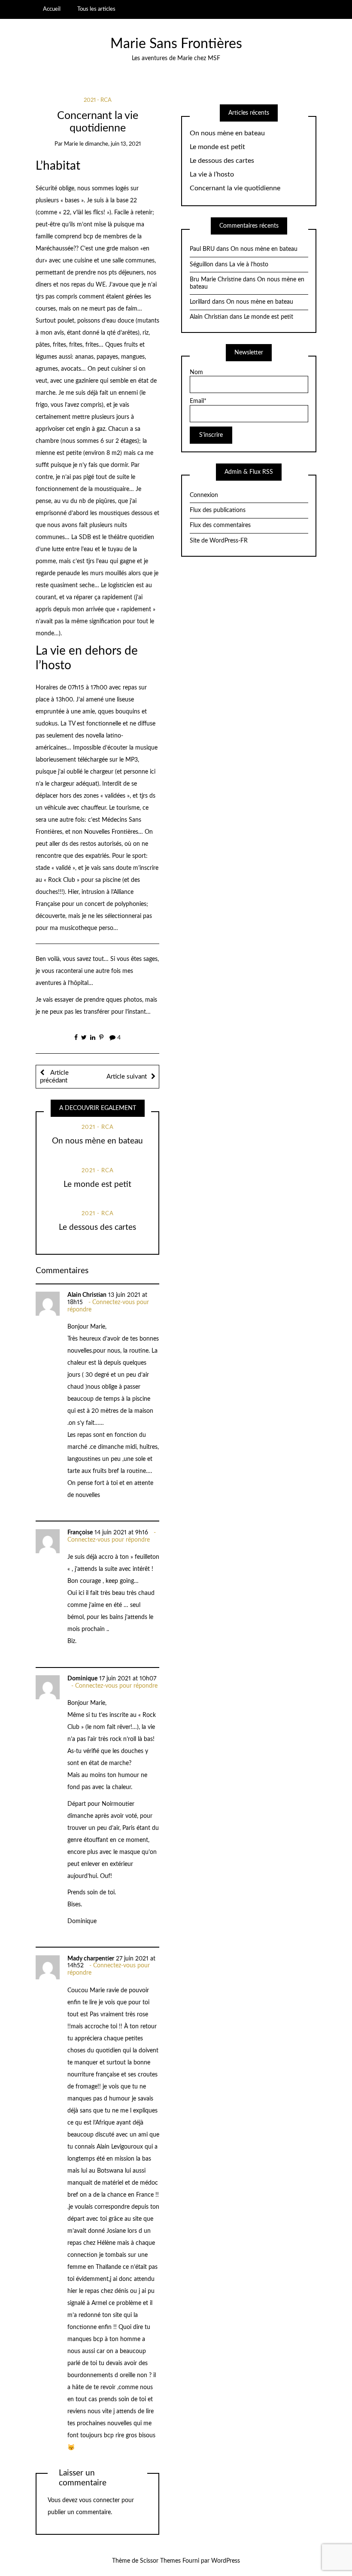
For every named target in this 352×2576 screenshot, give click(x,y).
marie (71, 144)
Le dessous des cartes (97, 1227)
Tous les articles (96, 9)
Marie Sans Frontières (176, 44)
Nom (196, 372)
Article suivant (127, 1077)
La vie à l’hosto (212, 174)
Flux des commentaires (220, 525)
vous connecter (99, 2500)
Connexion (204, 495)
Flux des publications (218, 510)
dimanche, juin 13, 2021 (113, 144)
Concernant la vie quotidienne (235, 188)
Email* (198, 401)
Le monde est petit (97, 1184)
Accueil (52, 9)
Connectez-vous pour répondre (109, 1540)
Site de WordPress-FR (219, 541)
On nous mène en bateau (97, 1141)
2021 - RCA (98, 100)
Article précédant (54, 1077)
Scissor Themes (160, 2561)
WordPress (226, 2561)
